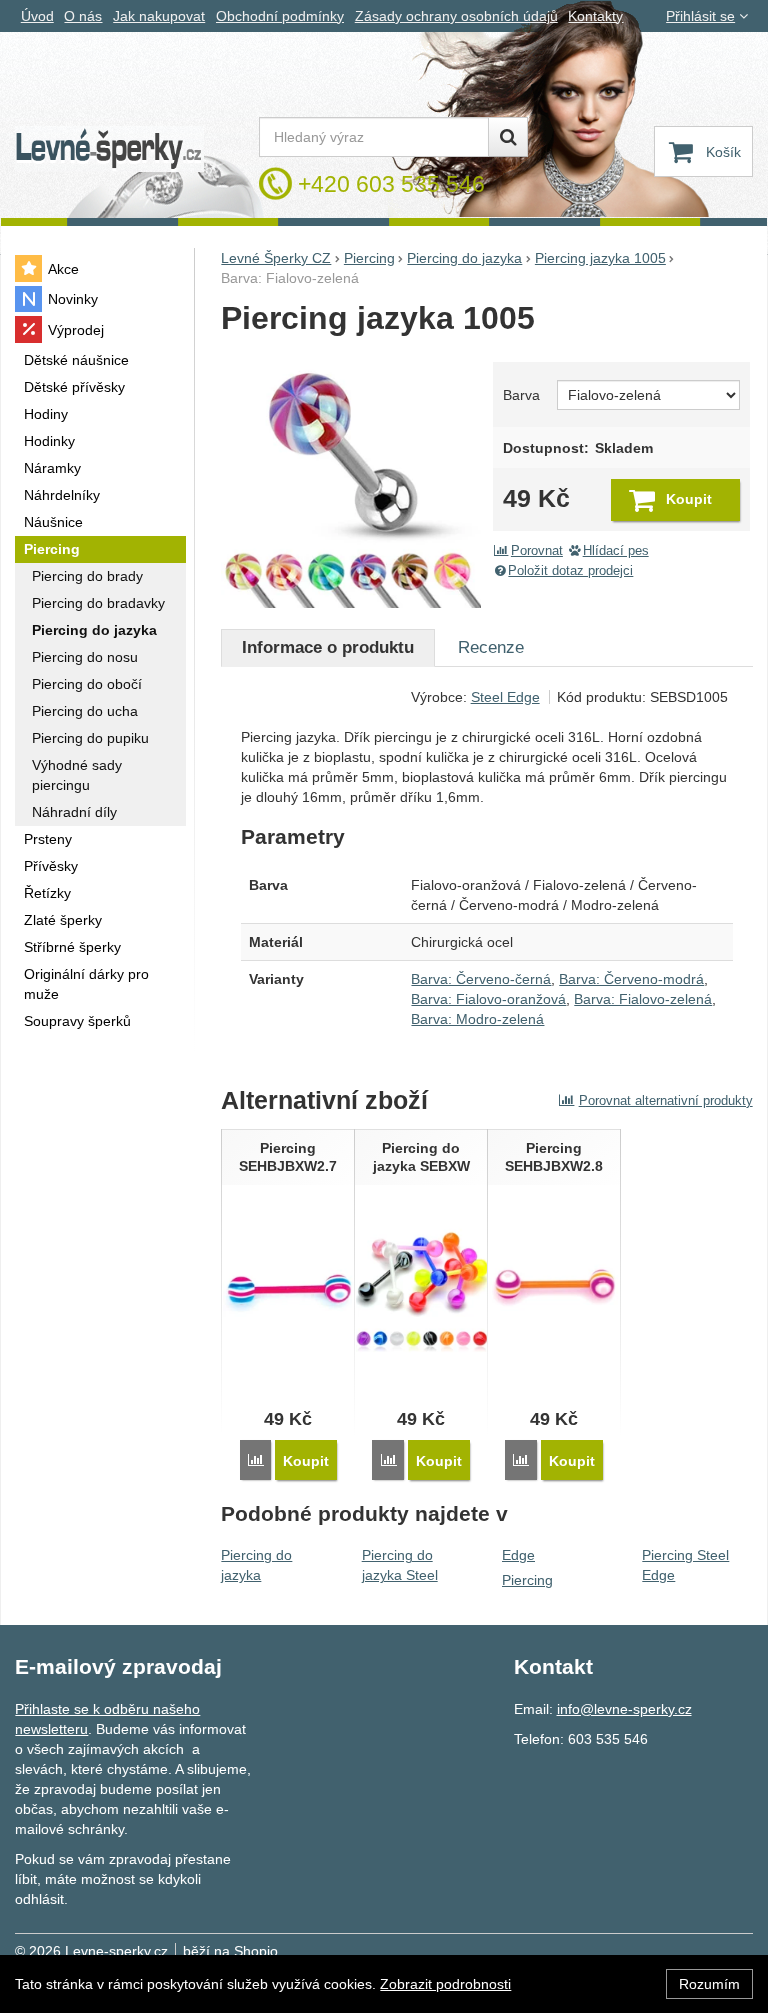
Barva (521, 395)
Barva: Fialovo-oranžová (488, 999)
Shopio (256, 1951)
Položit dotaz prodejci (570, 571)
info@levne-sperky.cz (624, 1709)
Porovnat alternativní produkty (666, 1100)
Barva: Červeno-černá (481, 979)
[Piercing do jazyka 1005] (351, 478)
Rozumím (709, 1984)
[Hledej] (508, 137)
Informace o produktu (328, 647)
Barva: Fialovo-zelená (643, 999)
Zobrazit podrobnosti (445, 1984)
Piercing (527, 1580)
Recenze (491, 647)
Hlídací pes (616, 551)
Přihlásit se (700, 16)
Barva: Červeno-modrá (631, 979)
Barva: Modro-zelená (477, 1019)
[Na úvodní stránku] (109, 149)
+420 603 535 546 (391, 184)
